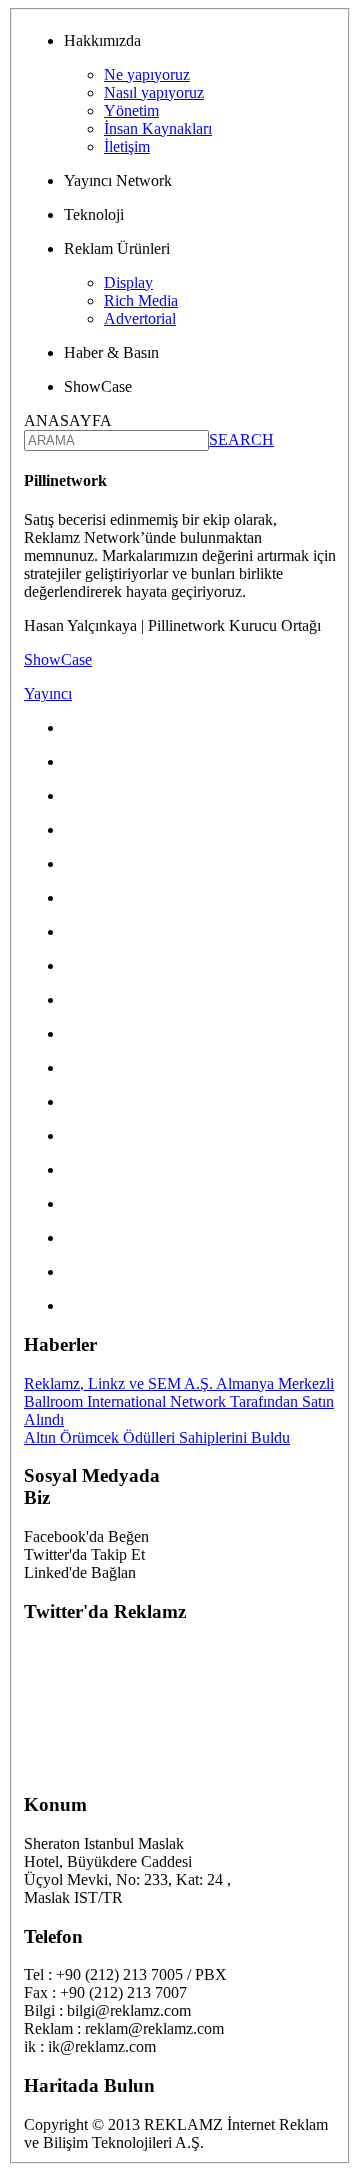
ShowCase (58, 659)
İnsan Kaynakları (158, 128)
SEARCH (241, 439)
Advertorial (140, 318)
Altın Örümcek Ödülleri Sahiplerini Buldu (157, 1437)
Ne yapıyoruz (147, 74)
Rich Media (141, 300)
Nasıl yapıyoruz (154, 92)
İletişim (127, 146)
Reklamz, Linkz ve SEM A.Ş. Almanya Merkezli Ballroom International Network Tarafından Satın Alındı (179, 1401)
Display (128, 282)
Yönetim (131, 110)
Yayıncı (48, 693)
